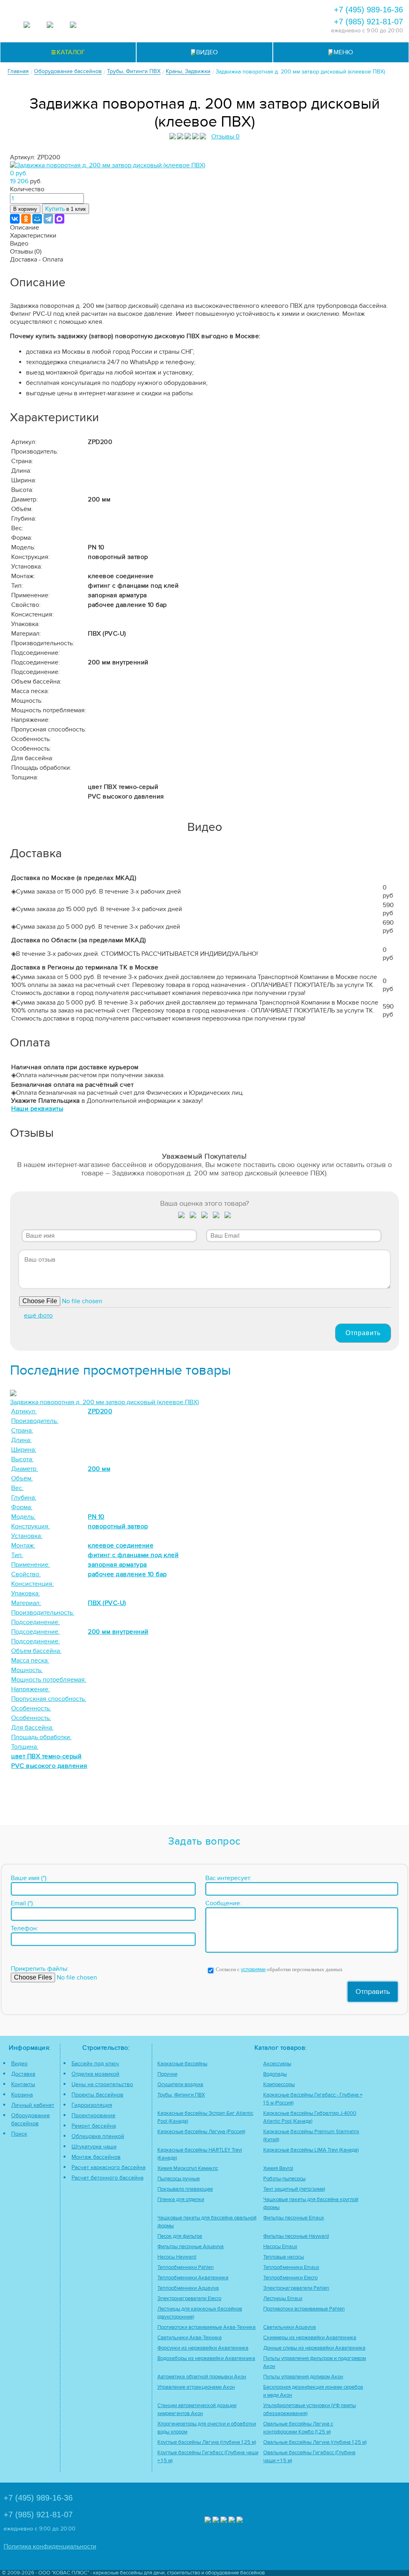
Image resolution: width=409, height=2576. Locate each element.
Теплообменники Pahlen (186, 2268)
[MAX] (60, 219)
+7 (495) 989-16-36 (368, 10)
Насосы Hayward (177, 2257)
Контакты (23, 2084)
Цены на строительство (102, 2084)
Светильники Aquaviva (290, 2327)
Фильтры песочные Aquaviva (191, 2247)
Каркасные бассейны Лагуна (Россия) (201, 2132)
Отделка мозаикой (95, 2074)
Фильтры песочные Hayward (296, 2236)
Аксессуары (277, 2064)
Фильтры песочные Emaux (294, 2218)
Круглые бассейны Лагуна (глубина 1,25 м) (207, 2442)
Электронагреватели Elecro (189, 2299)
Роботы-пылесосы (284, 2179)
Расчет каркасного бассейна (108, 2167)
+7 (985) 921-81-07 (368, 22)
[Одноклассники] (26, 219)
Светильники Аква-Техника (190, 2338)
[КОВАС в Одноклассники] (240, 2521)
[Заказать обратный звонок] (252, 18)
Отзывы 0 (225, 137)
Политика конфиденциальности (50, 2546)
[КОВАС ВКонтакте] (232, 2521)
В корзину (25, 209)
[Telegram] (48, 219)
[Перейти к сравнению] (187, 18)
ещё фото (38, 1316)
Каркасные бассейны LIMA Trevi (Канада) (311, 2150)
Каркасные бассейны (182, 2064)
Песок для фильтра (180, 2236)
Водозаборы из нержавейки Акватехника (206, 2359)
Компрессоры (279, 2085)
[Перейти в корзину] (273, 18)
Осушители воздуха (180, 2085)
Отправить (363, 1333)
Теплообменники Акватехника (193, 2278)
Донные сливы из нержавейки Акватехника (314, 2348)
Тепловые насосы (284, 2257)
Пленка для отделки (181, 2200)
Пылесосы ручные (179, 2179)
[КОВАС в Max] (27, 26)
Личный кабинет (33, 2105)
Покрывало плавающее (185, 2189)
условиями (253, 1970)
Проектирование (93, 2115)
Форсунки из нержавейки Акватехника (203, 2348)
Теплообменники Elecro (290, 2278)
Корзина (22, 2095)
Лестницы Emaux (283, 2299)
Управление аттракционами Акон (196, 2387)
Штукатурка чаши (94, 2147)
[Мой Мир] (37, 219)
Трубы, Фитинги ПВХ (181, 2095)
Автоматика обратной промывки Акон (202, 2377)
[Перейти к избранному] (208, 18)
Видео (19, 2064)
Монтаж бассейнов (96, 2157)
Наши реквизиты (37, 1109)
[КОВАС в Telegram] (50, 26)
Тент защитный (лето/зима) (294, 2189)
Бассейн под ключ (95, 2064)
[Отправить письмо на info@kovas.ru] (230, 18)
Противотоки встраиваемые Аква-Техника (206, 2327)
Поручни (167, 2074)
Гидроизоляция (92, 2105)
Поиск (19, 2134)
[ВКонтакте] (15, 219)
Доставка (23, 2074)
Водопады (275, 2074)
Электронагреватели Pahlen (296, 2288)
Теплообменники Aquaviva (188, 2288)
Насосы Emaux (280, 2247)
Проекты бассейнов (97, 2095)
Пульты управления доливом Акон (303, 2377)
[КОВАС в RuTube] (73, 26)
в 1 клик (66, 209)
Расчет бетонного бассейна (107, 2178)
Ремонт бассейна (94, 2126)
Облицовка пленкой (98, 2136)
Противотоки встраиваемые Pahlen (304, 2309)
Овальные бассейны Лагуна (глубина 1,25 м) (315, 2442)
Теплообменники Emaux (291, 2268)
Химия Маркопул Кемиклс (188, 2169)
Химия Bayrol (278, 2169)
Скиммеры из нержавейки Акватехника (310, 2338)
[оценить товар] (182, 1217)
